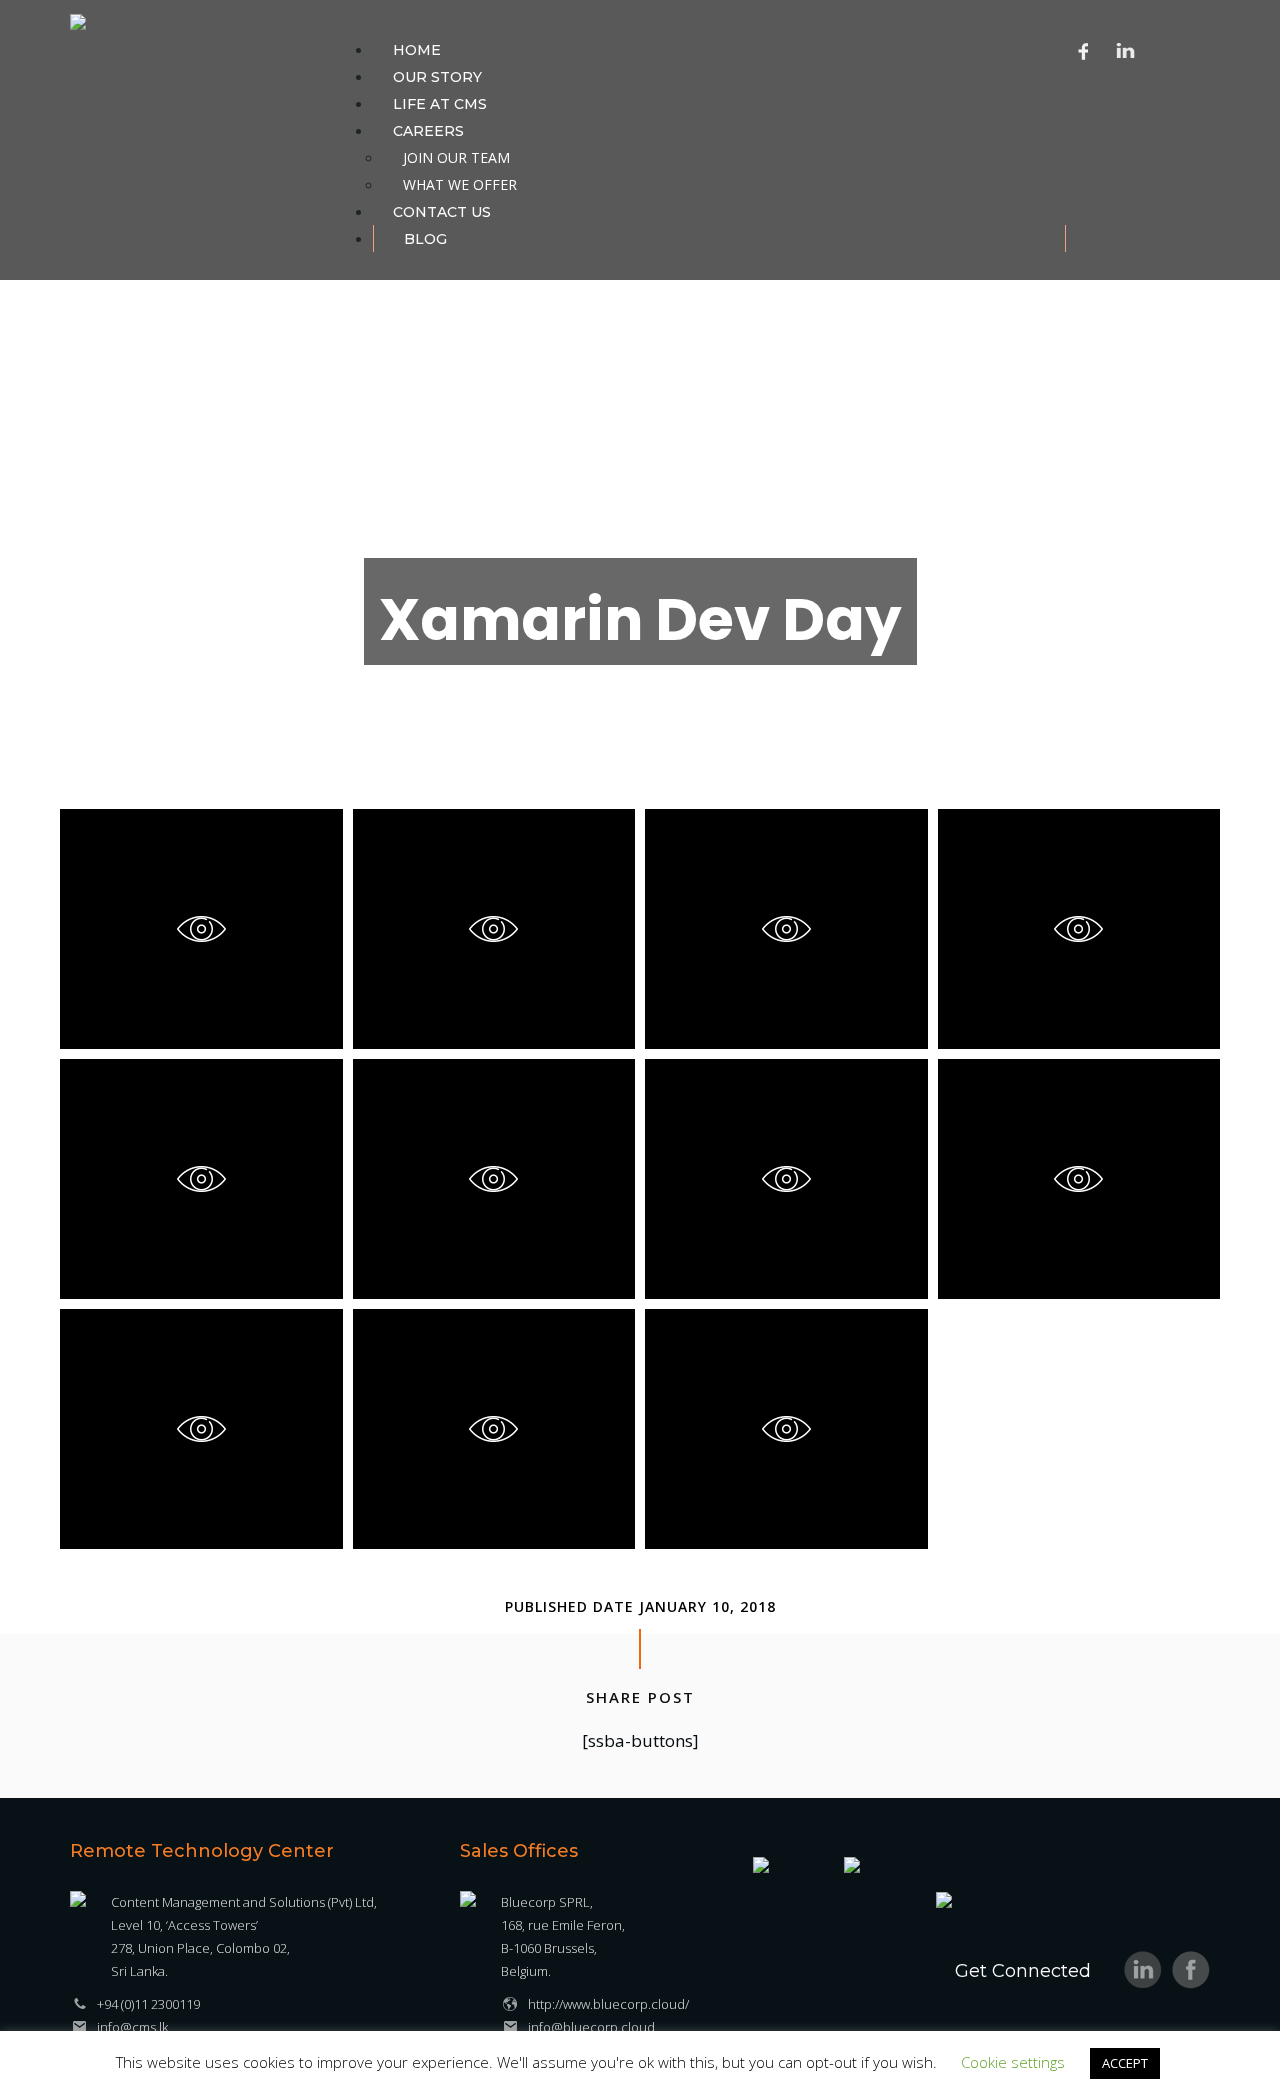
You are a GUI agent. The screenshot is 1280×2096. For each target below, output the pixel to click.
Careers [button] (428, 131)
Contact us (442, 212)
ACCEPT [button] (1125, 2063)
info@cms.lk (132, 2027)
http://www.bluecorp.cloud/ (608, 2004)
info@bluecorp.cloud (591, 2027)
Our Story (437, 77)
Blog (425, 239)
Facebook (1084, 50)
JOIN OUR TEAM (456, 157)
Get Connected (1023, 1971)
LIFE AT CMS (440, 104)
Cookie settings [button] (1013, 2062)
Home (417, 50)
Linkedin (1126, 50)
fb (1191, 1970)
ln (1143, 1970)
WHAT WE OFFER (460, 184)
